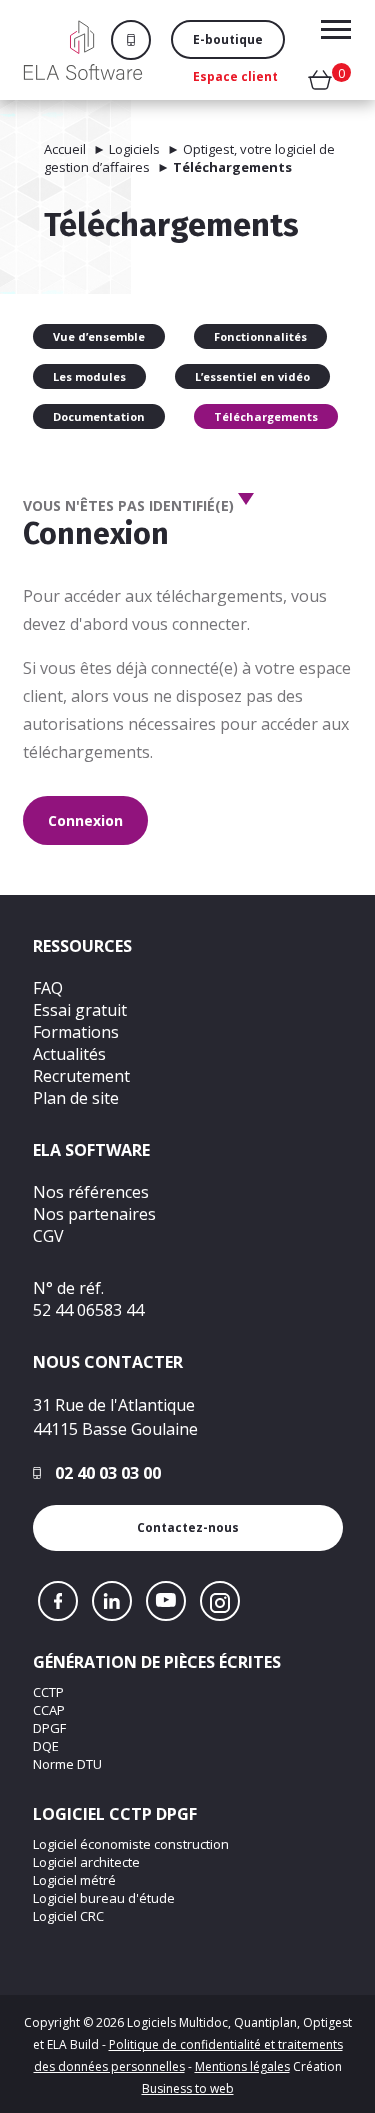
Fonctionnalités (260, 336)
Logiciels (134, 149)
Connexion (85, 820)
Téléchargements (266, 416)
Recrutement (81, 1076)
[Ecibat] (83, 50)
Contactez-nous (188, 1527)
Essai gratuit (80, 1010)
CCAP (49, 1710)
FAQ (48, 988)
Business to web (188, 2088)
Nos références (91, 1192)
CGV (48, 1236)
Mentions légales (242, 2066)
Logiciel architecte (86, 1862)
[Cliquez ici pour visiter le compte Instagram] (220, 1601)
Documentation (99, 416)
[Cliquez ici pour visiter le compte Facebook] (58, 1601)
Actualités (69, 1054)
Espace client (235, 76)
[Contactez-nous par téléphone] (141, 40)
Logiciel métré (74, 1880)
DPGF (49, 1728)
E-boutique (228, 39)
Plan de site (76, 1098)
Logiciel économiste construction (131, 1844)
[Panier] (320, 84)
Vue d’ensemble (99, 336)
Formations (76, 1032)
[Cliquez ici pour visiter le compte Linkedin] (112, 1601)
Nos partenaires (94, 1214)
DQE (46, 1746)
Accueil (65, 149)
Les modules (89, 376)
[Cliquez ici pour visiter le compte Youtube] (166, 1601)
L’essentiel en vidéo (252, 376)
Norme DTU (67, 1764)
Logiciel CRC (68, 1916)
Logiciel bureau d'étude (104, 1898)
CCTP (48, 1692)
